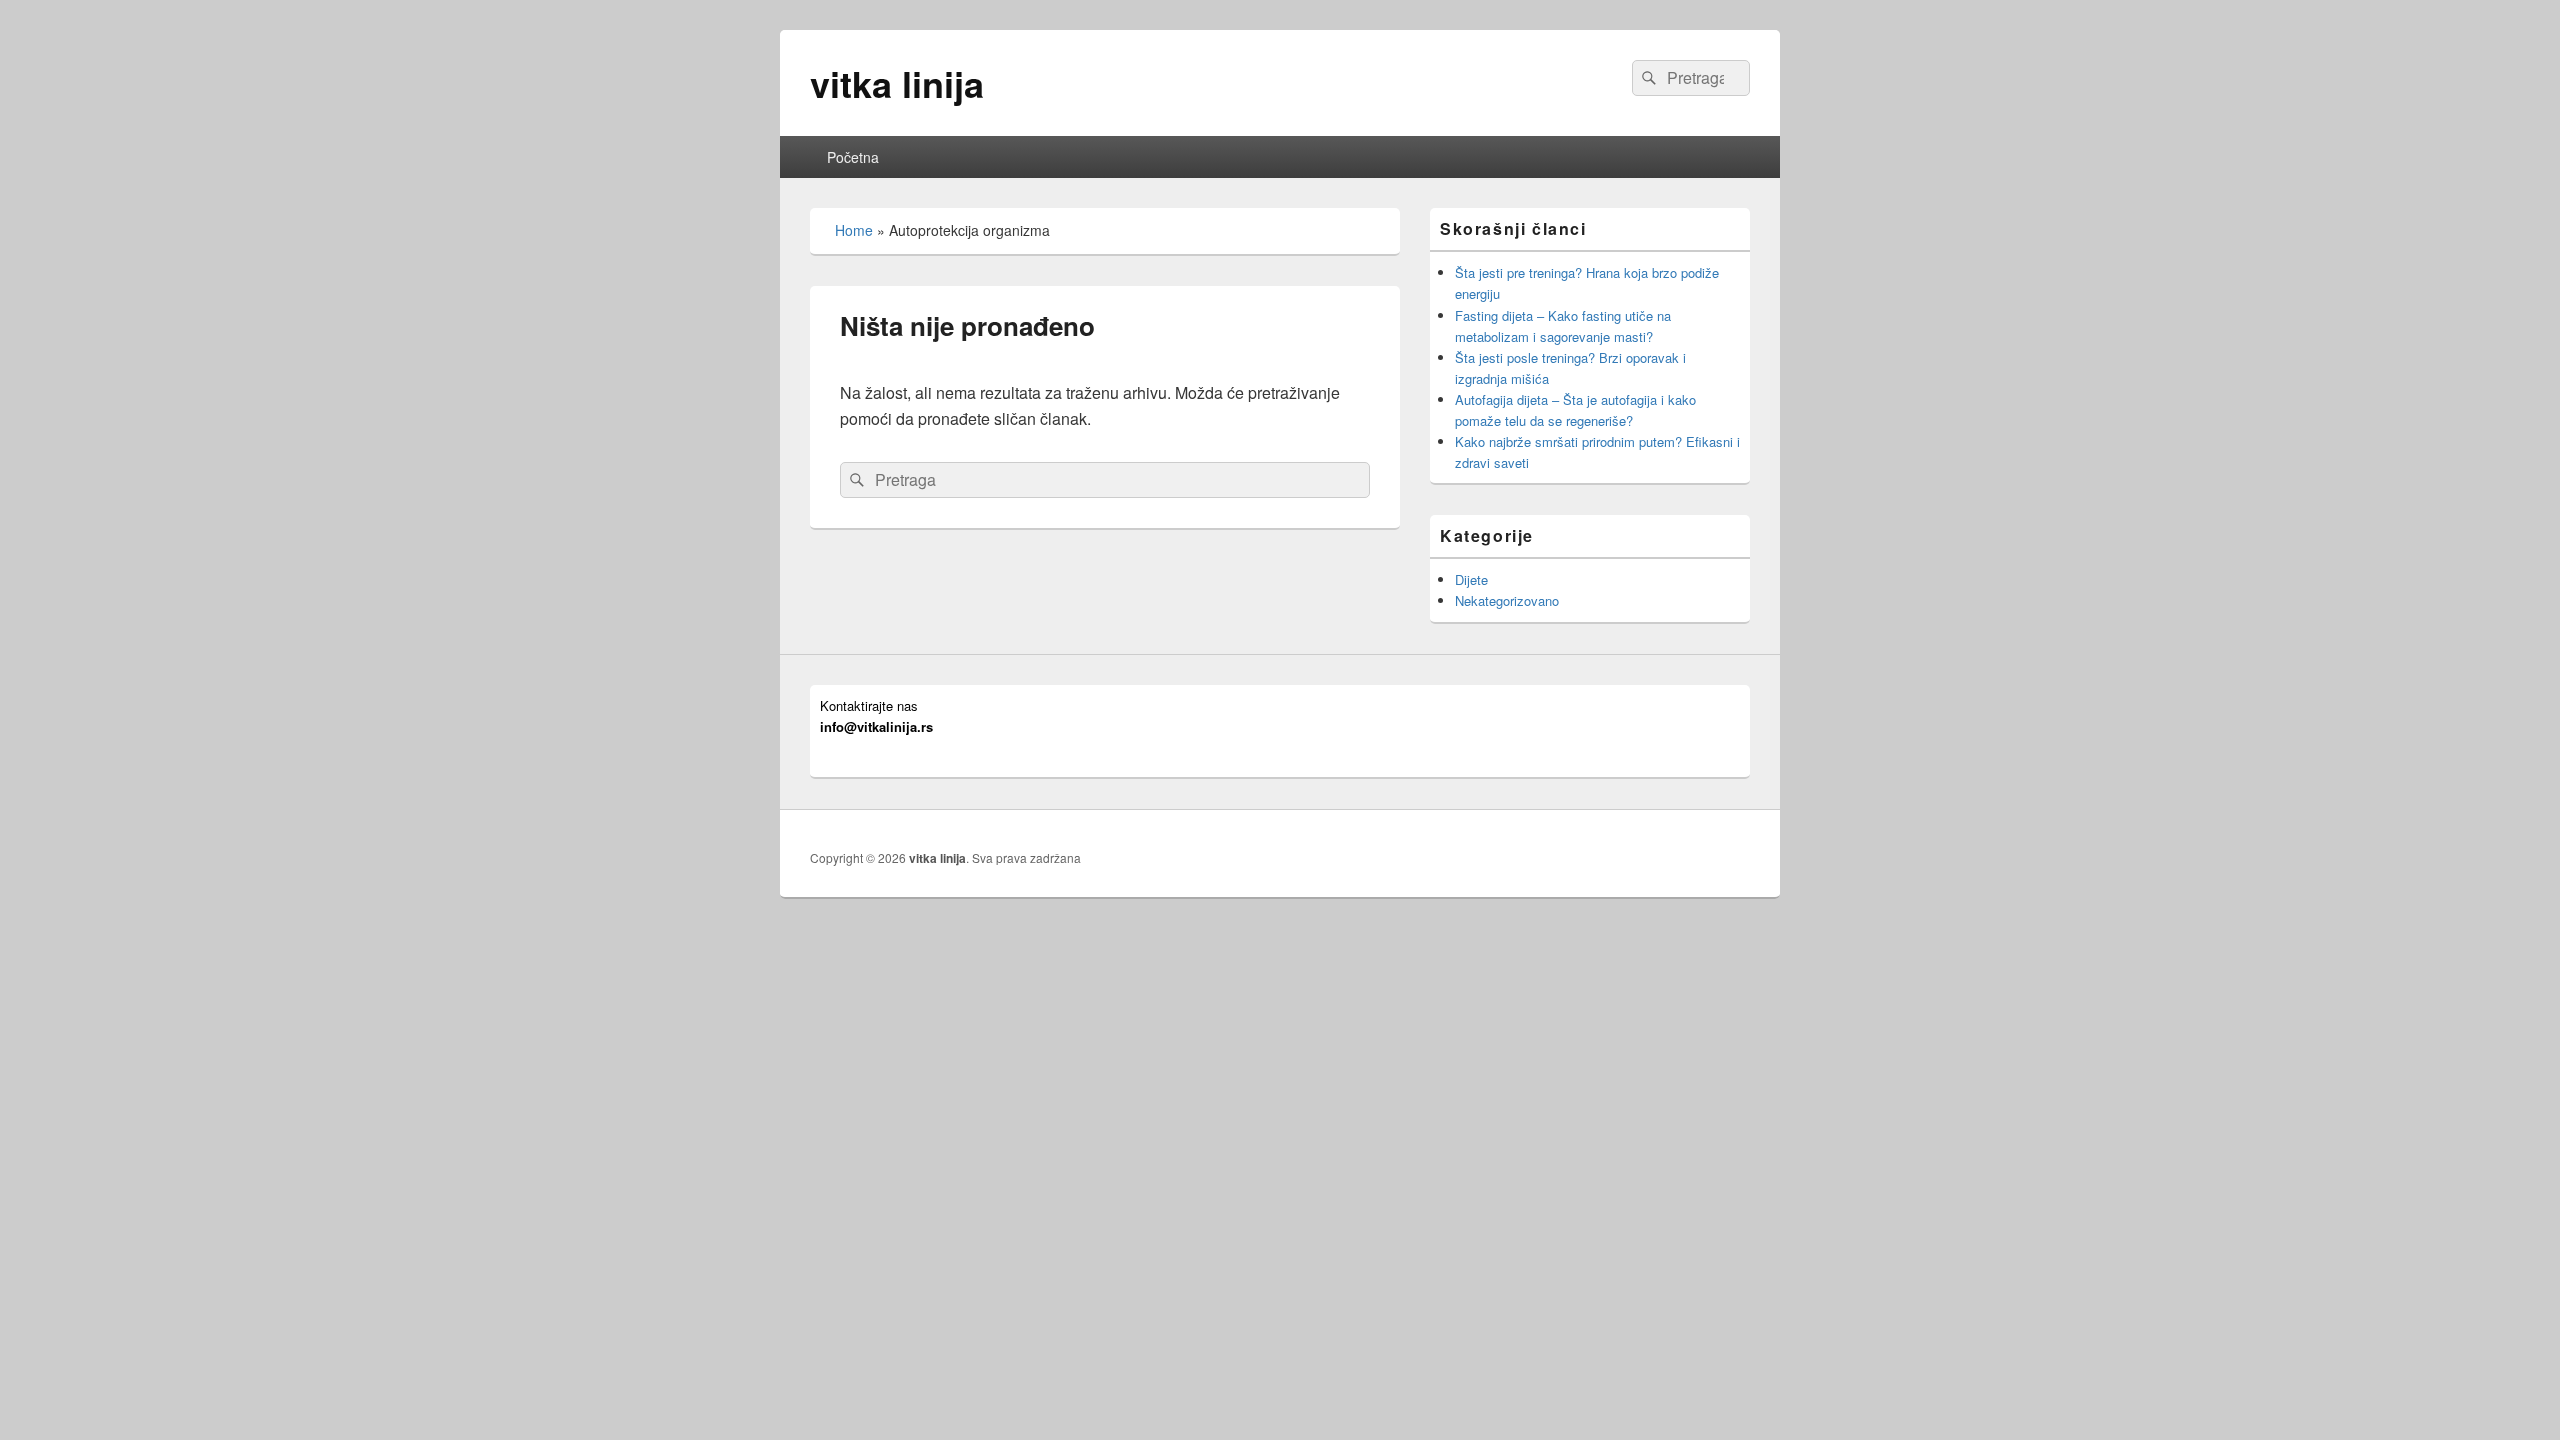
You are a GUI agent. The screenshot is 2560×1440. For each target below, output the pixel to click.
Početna (853, 157)
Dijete (1471, 579)
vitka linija (897, 83)
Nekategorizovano (1507, 600)
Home (854, 230)
